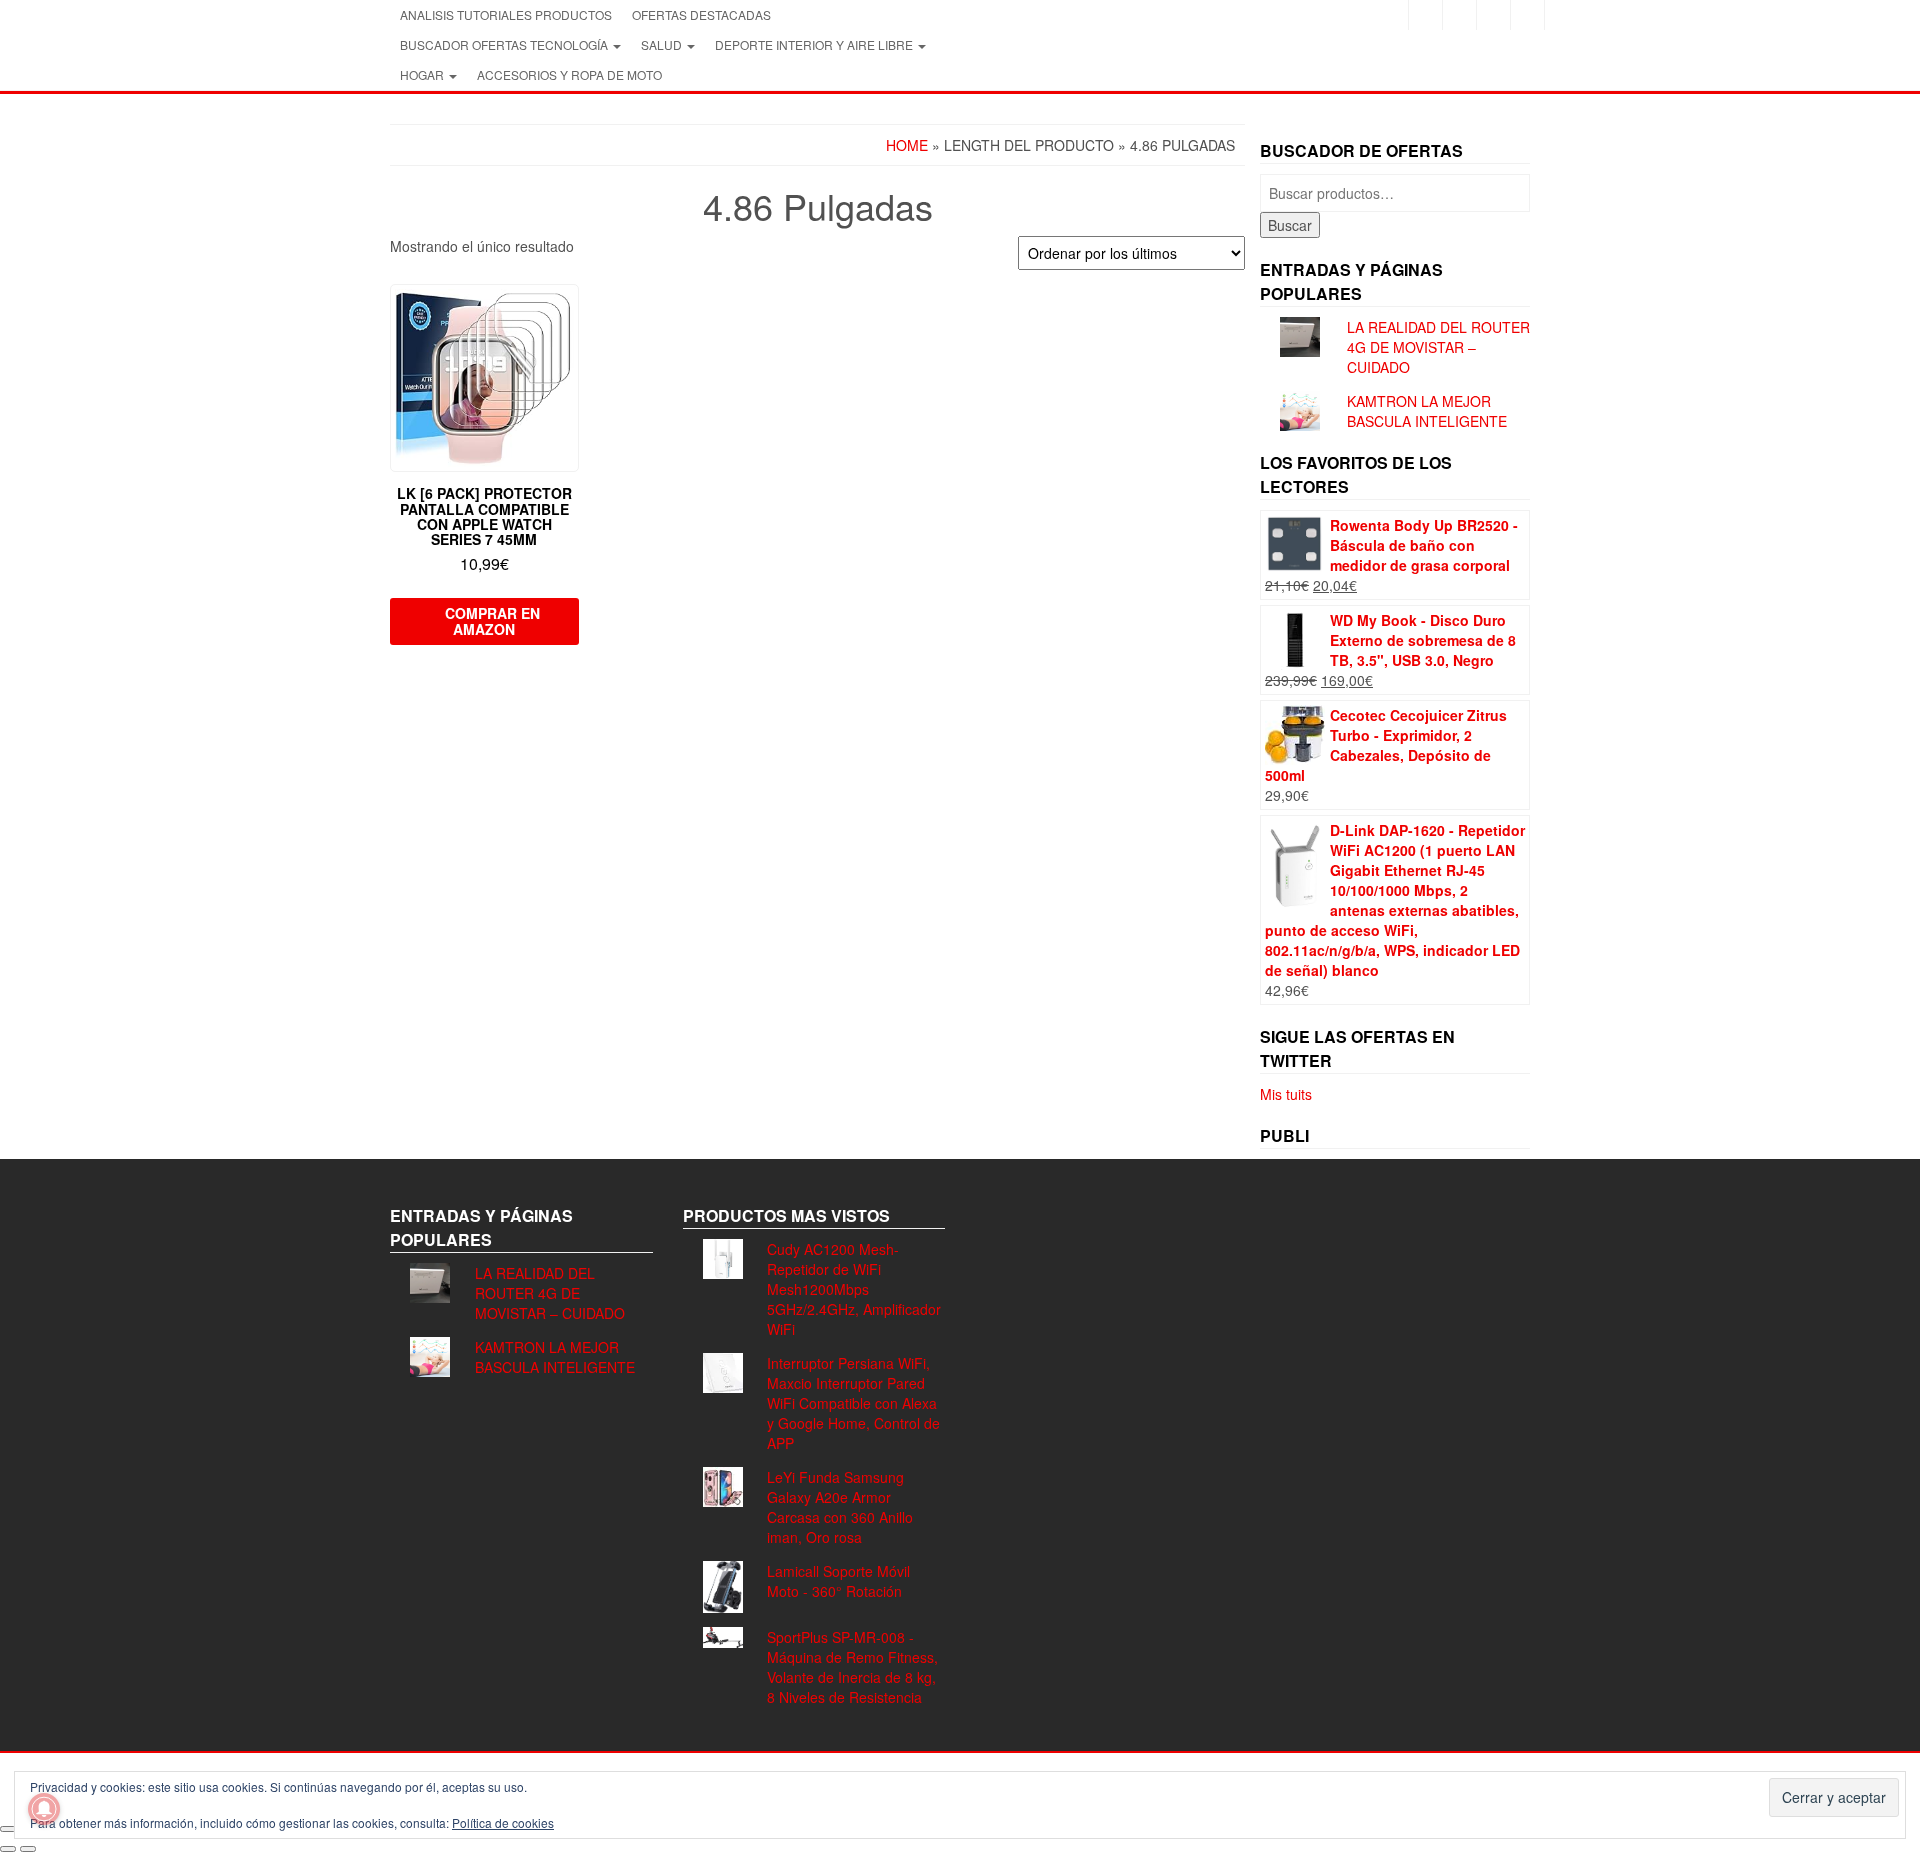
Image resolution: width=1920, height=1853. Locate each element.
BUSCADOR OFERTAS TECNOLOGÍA (505, 44)
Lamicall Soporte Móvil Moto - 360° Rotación (838, 1581)
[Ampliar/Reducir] (8, 1829)
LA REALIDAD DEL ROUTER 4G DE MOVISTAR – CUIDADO (1438, 347)
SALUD (663, 44)
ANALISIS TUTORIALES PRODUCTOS (506, 14)
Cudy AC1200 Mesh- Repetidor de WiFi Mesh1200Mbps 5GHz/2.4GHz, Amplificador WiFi (854, 1289)
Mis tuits (1286, 1094)
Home (907, 145)
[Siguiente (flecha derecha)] (28, 1849)
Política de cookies (503, 1822)
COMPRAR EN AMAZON (492, 621)
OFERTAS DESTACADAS (701, 14)
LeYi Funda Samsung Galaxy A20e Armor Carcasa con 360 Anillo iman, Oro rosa (840, 1507)
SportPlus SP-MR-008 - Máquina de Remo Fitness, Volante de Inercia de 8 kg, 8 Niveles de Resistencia (852, 1667)
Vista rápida (569, 313)
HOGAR (423, 74)
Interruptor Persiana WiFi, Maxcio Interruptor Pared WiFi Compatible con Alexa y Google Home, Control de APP (853, 1403)
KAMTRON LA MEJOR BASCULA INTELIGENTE (1427, 411)
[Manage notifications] (44, 1809)
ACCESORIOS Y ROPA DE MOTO (569, 74)
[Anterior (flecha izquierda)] (8, 1849)
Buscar (1290, 225)
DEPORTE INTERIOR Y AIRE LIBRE (815, 44)
